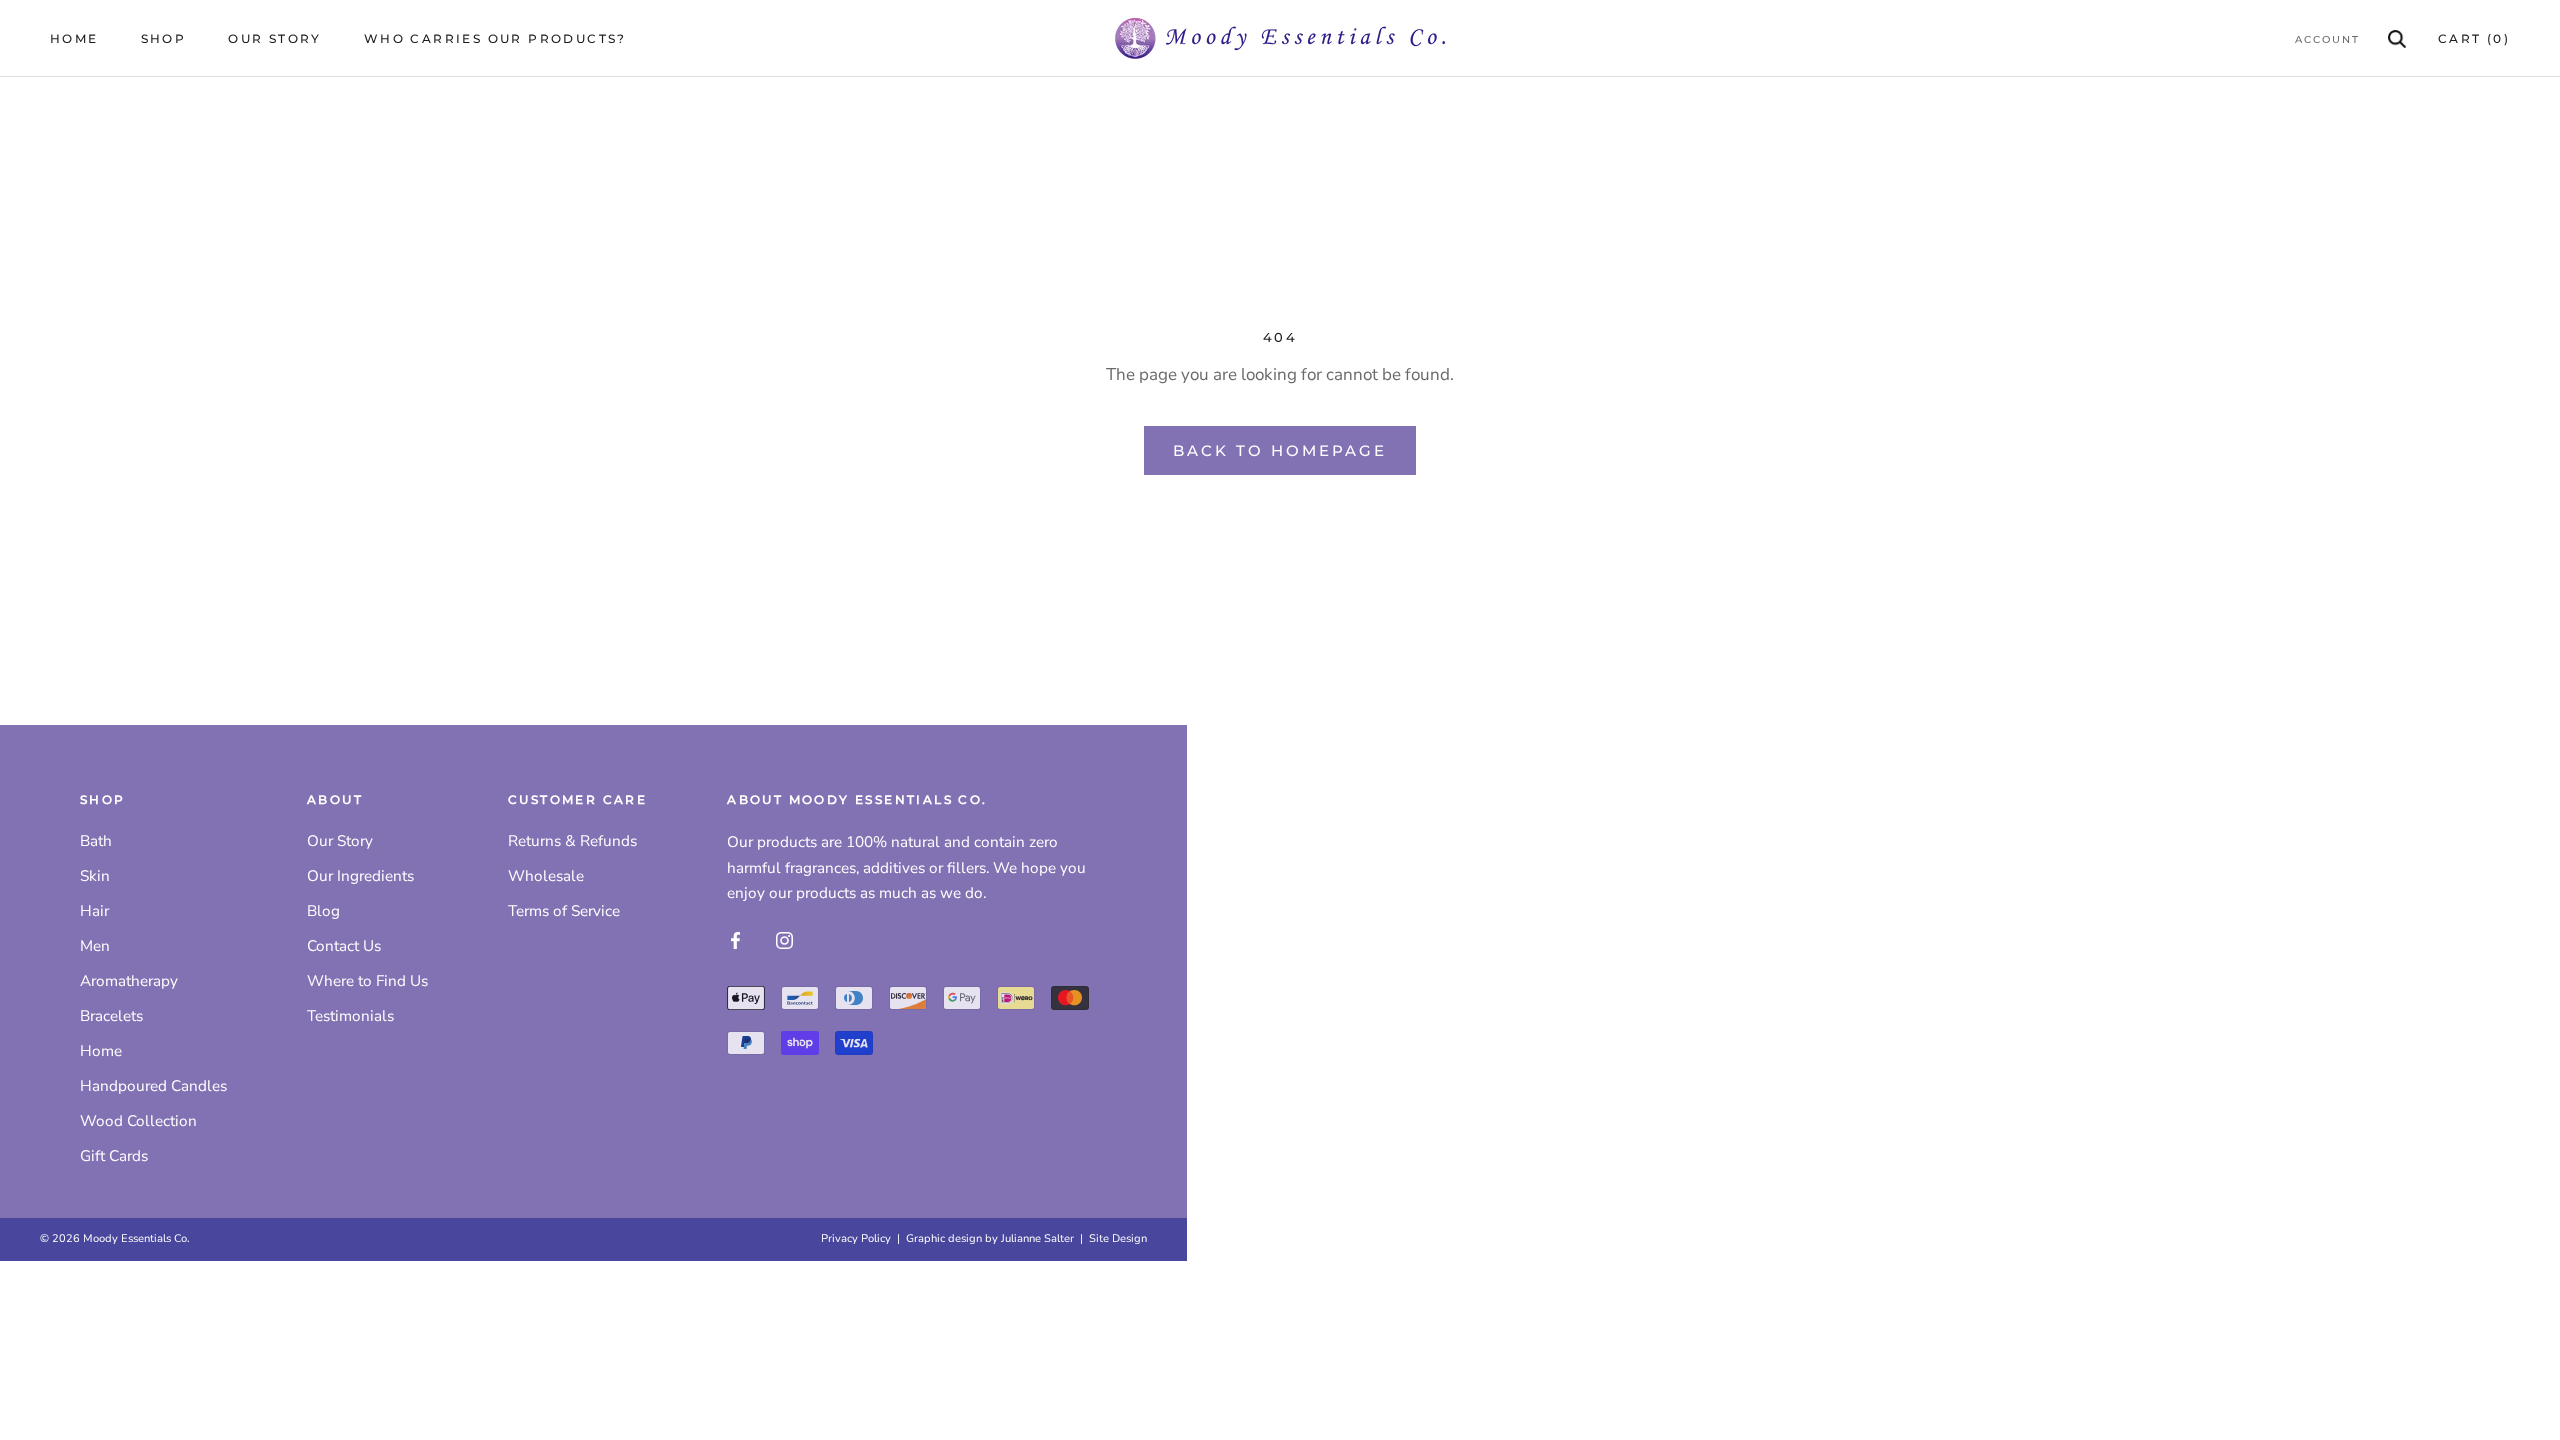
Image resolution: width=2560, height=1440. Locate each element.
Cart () (2474, 38)
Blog (323, 911)
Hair (94, 911)
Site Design (1118, 1238)
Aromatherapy (129, 981)
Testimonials (350, 1016)
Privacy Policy (856, 1238)
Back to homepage (1280, 450)
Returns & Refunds (572, 841)
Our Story (275, 38)
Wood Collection (138, 1121)
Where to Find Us (367, 981)
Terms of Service (564, 911)
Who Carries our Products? (495, 38)
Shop (164, 38)
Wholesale (546, 876)
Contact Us (344, 946)
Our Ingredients (360, 876)
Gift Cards (114, 1156)
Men (95, 946)
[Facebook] (735, 940)
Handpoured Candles (153, 1086)
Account (2327, 39)
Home (74, 38)
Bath (96, 841)
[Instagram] (784, 940)
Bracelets (111, 1016)
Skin (95, 876)
